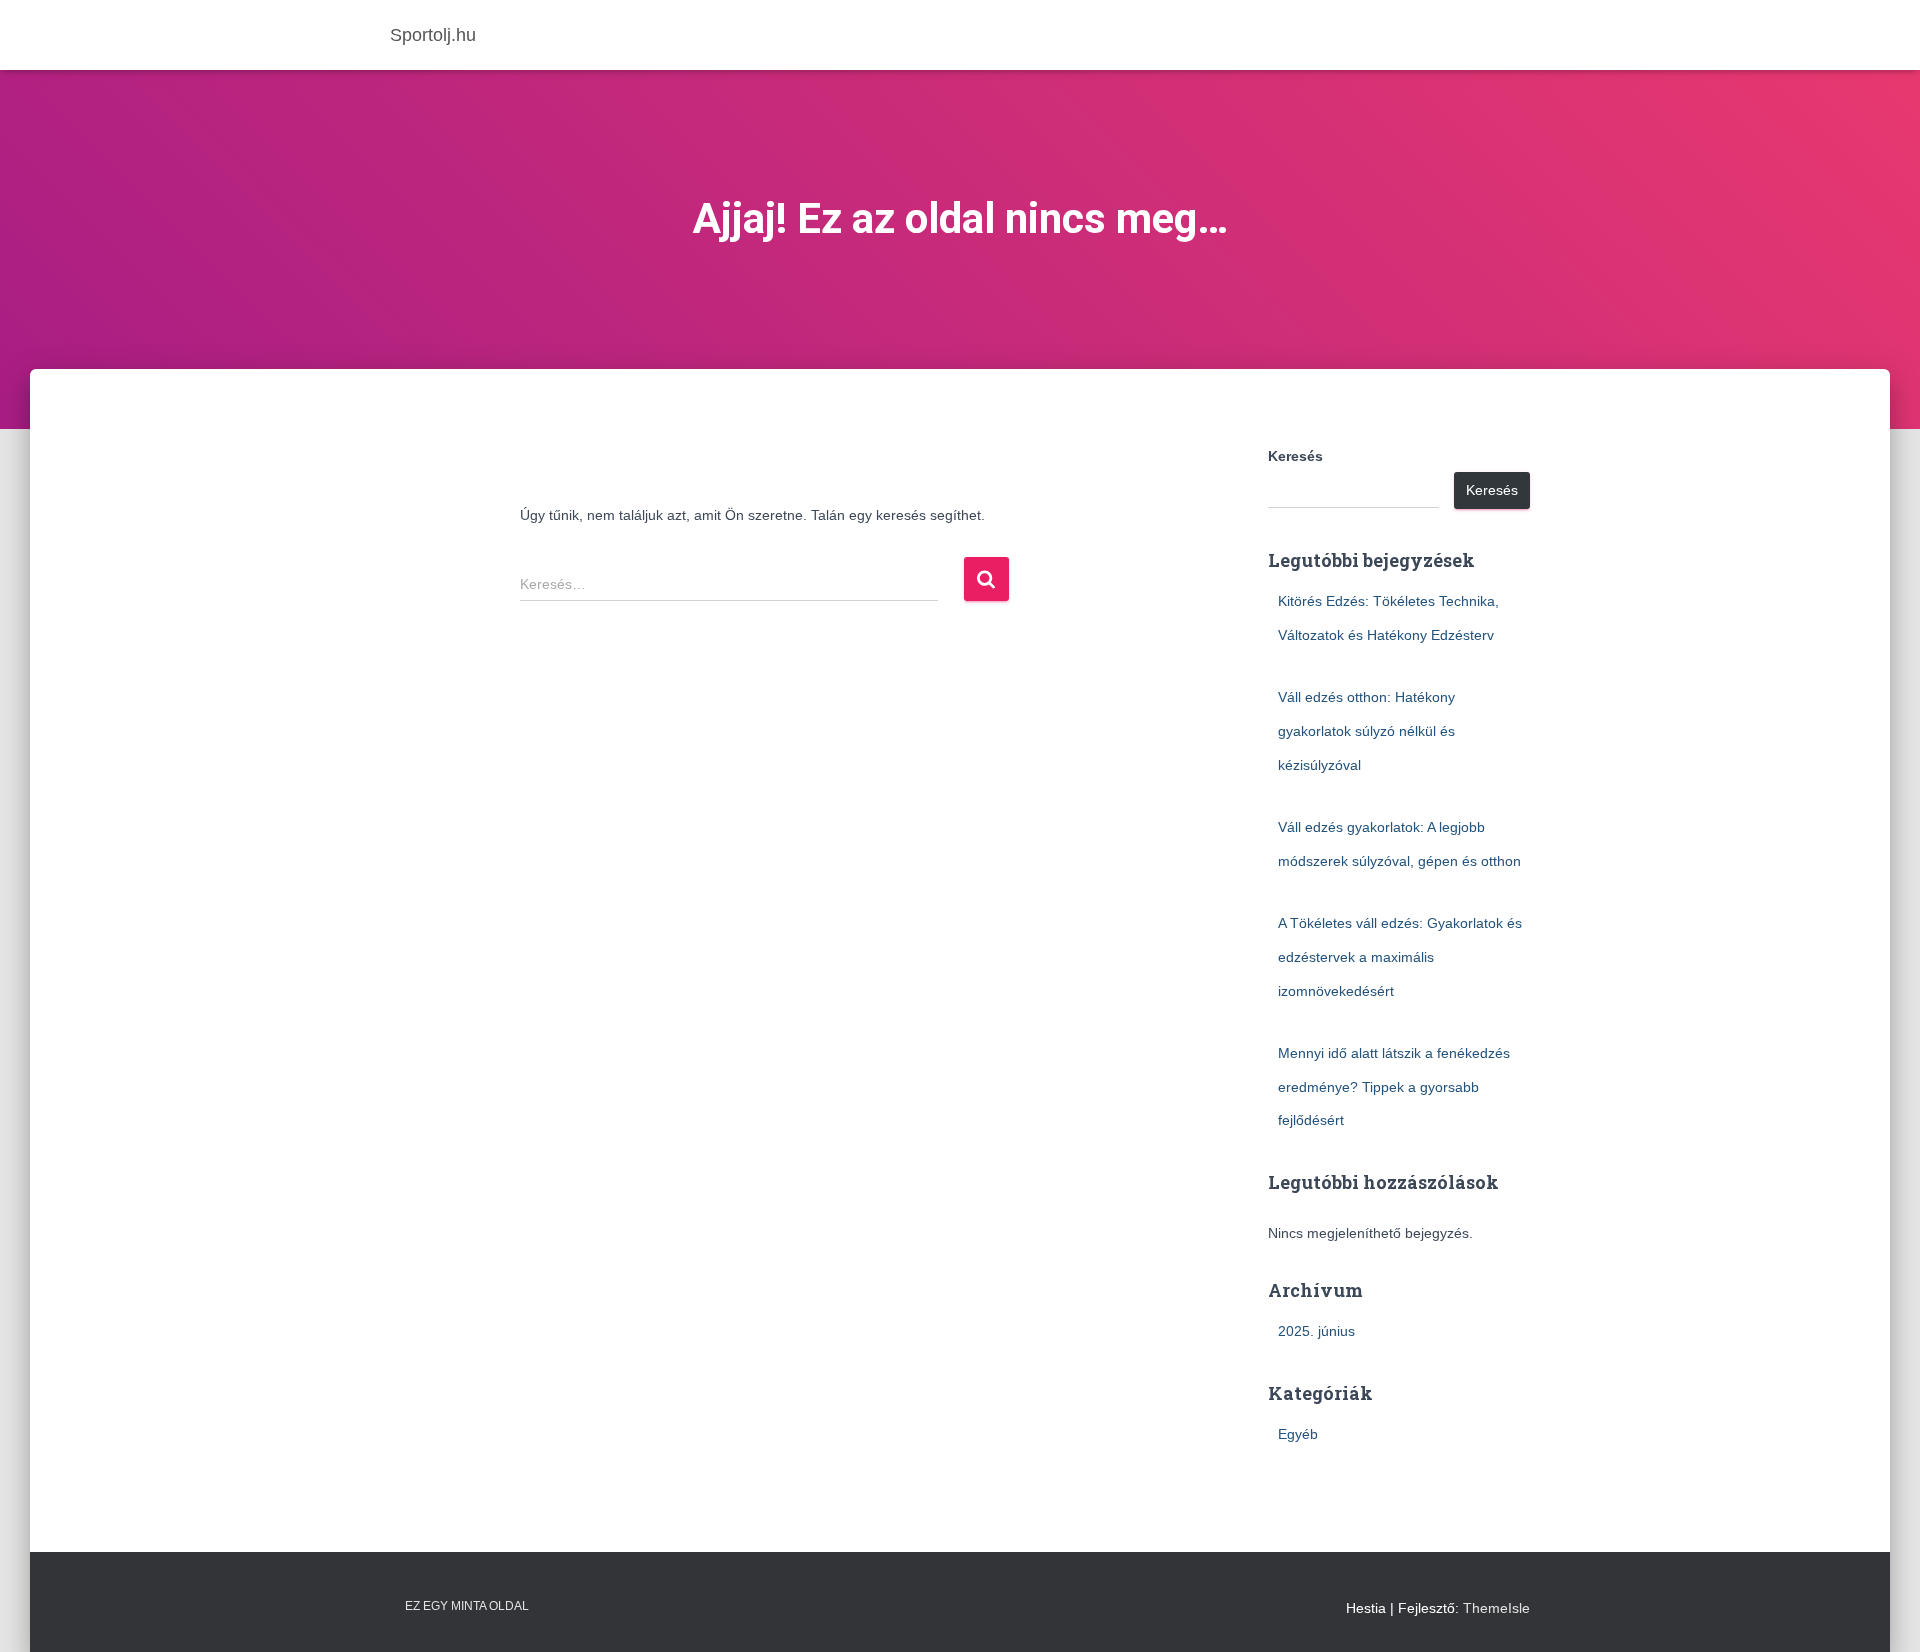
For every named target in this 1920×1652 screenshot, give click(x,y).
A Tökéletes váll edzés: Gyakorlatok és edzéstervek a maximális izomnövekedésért (1400, 956)
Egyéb (1298, 1434)
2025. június (1316, 1331)
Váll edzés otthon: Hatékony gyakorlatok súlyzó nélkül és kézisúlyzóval (1366, 730)
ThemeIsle (1496, 1608)
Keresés (1295, 456)
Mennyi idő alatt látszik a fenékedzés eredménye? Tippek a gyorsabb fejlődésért (1394, 1086)
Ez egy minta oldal (467, 1606)
